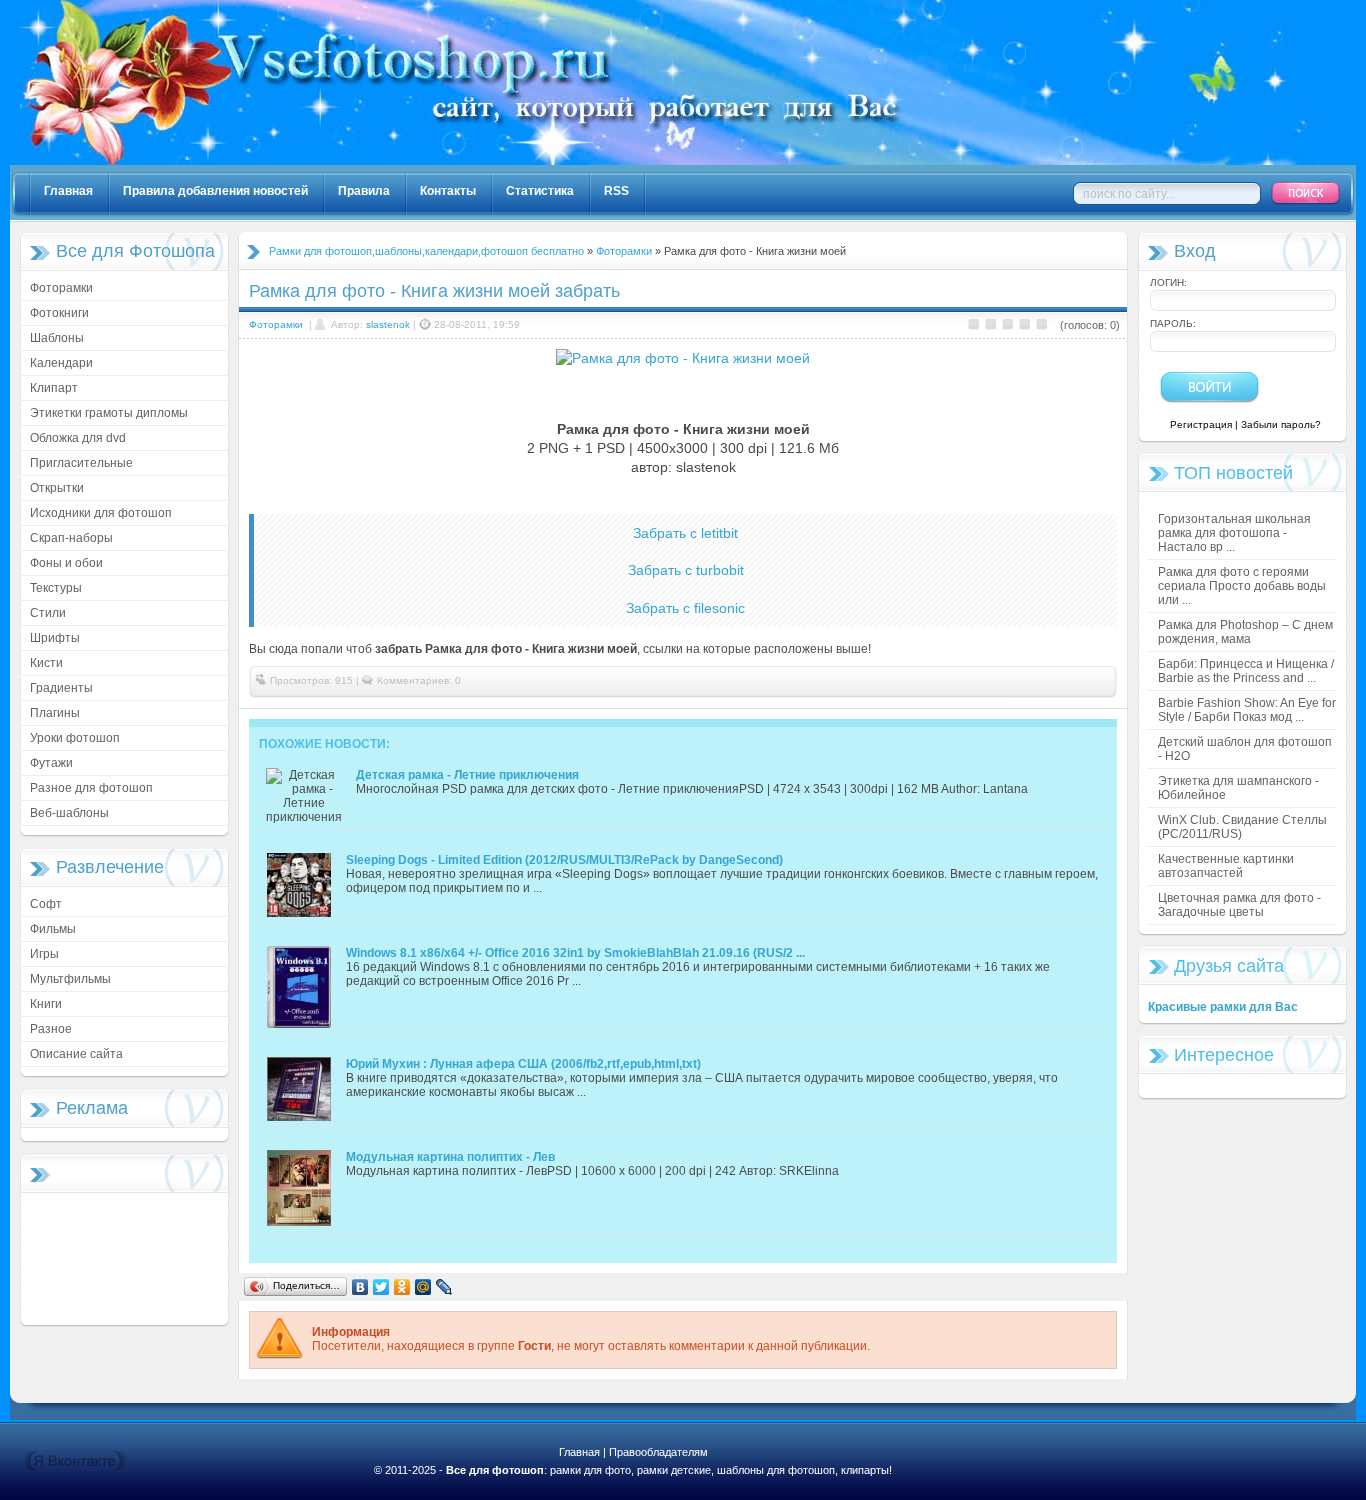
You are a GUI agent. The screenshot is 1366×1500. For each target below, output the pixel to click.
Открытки (57, 488)
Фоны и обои (66, 563)
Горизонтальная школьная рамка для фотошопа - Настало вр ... (1234, 533)
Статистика (540, 191)
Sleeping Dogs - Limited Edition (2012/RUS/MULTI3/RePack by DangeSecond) (564, 860)
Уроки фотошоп (75, 738)
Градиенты (61, 688)
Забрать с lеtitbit (685, 533)
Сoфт (46, 904)
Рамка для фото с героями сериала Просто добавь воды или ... (1242, 586)
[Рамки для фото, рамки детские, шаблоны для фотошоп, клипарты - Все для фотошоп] (670, 161)
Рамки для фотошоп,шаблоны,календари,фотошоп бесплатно (426, 251)
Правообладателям (658, 1452)
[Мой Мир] (423, 1287)
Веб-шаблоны (69, 813)
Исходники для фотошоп (101, 513)
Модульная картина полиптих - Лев (450, 1157)
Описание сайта (76, 1054)
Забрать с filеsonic (685, 608)
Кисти (46, 663)
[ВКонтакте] (360, 1287)
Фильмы (53, 929)
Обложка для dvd (78, 438)
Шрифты (55, 638)
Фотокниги (59, 313)
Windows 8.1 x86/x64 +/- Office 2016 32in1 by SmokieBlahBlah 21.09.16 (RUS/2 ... (575, 953)
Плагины (55, 713)
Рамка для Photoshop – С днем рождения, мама (1245, 632)
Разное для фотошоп (91, 788)
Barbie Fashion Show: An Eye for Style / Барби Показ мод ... (1247, 710)
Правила (364, 191)
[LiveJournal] (444, 1287)
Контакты (448, 191)
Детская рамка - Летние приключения (467, 775)
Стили (48, 613)
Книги (46, 1004)
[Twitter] (381, 1287)
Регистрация (1201, 424)
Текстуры (56, 588)
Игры (44, 954)
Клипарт (54, 388)
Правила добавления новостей (215, 191)
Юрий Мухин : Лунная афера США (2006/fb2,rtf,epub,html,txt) (523, 1064)
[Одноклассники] (402, 1287)
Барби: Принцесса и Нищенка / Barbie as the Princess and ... (1246, 671)
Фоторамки (61, 288)
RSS (616, 191)
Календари (61, 363)
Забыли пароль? (1281, 424)
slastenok (388, 324)
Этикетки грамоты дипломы (109, 413)
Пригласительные (81, 463)
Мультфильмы (70, 979)
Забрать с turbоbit (686, 570)
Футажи (51, 763)
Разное (51, 1029)
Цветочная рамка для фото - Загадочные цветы (1239, 905)
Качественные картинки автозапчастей (1226, 866)
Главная (68, 191)
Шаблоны (57, 338)
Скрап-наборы (71, 538)
